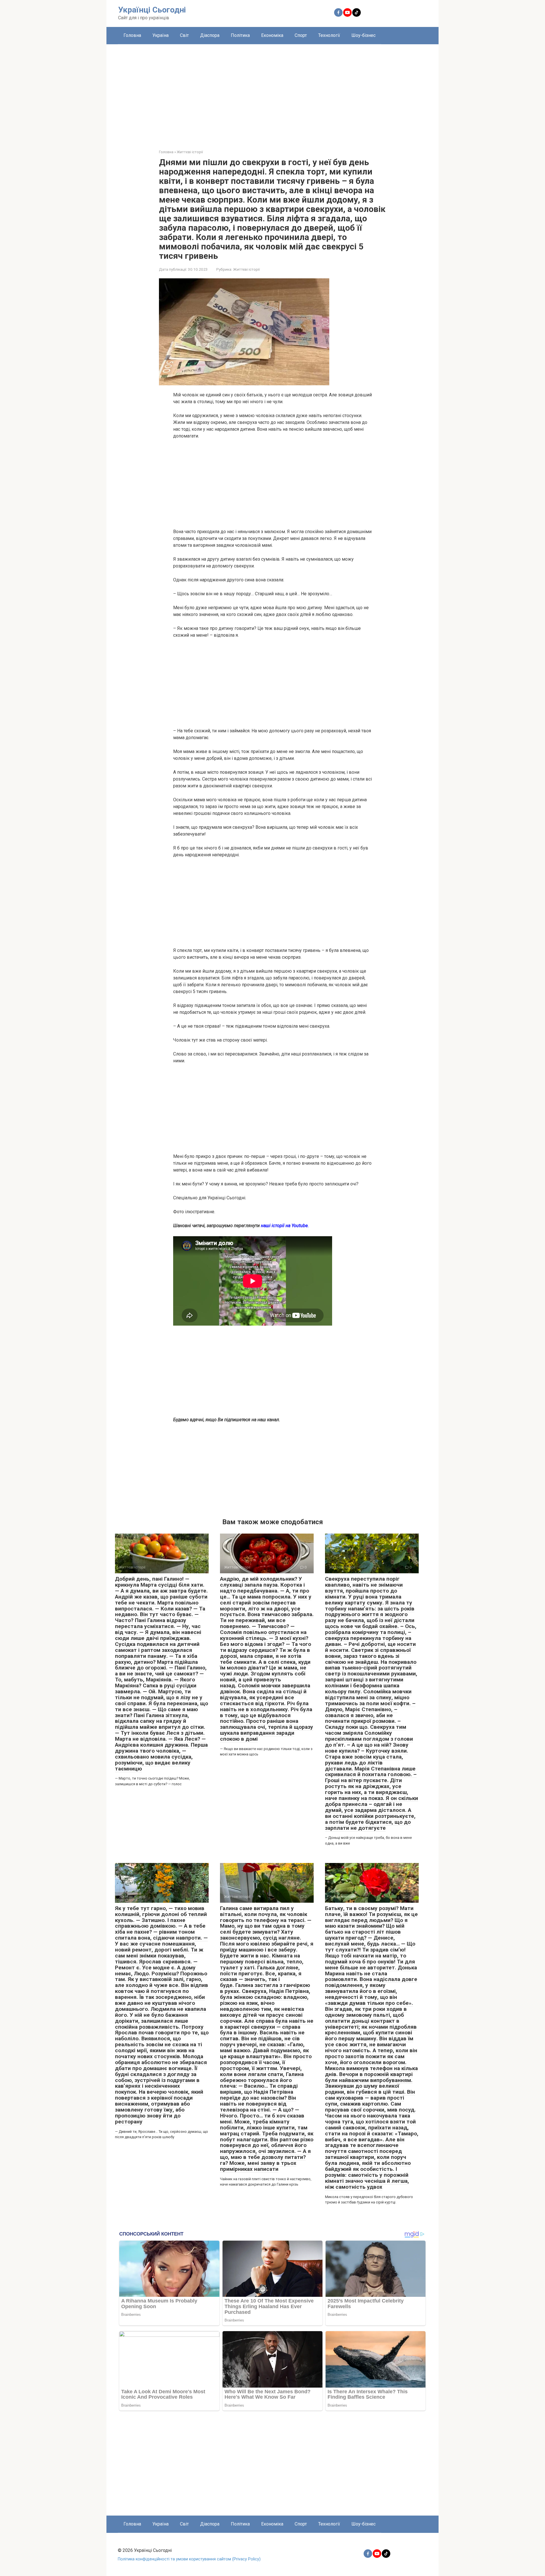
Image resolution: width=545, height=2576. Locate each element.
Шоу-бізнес (363, 35)
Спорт (301, 35)
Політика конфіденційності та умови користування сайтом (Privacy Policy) (189, 2559)
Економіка (272, 35)
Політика (240, 35)
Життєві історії (246, 269)
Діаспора (210, 35)
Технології (329, 35)
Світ (184, 35)
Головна (132, 35)
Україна (161, 35)
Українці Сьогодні (152, 10)
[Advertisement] (272, 92)
